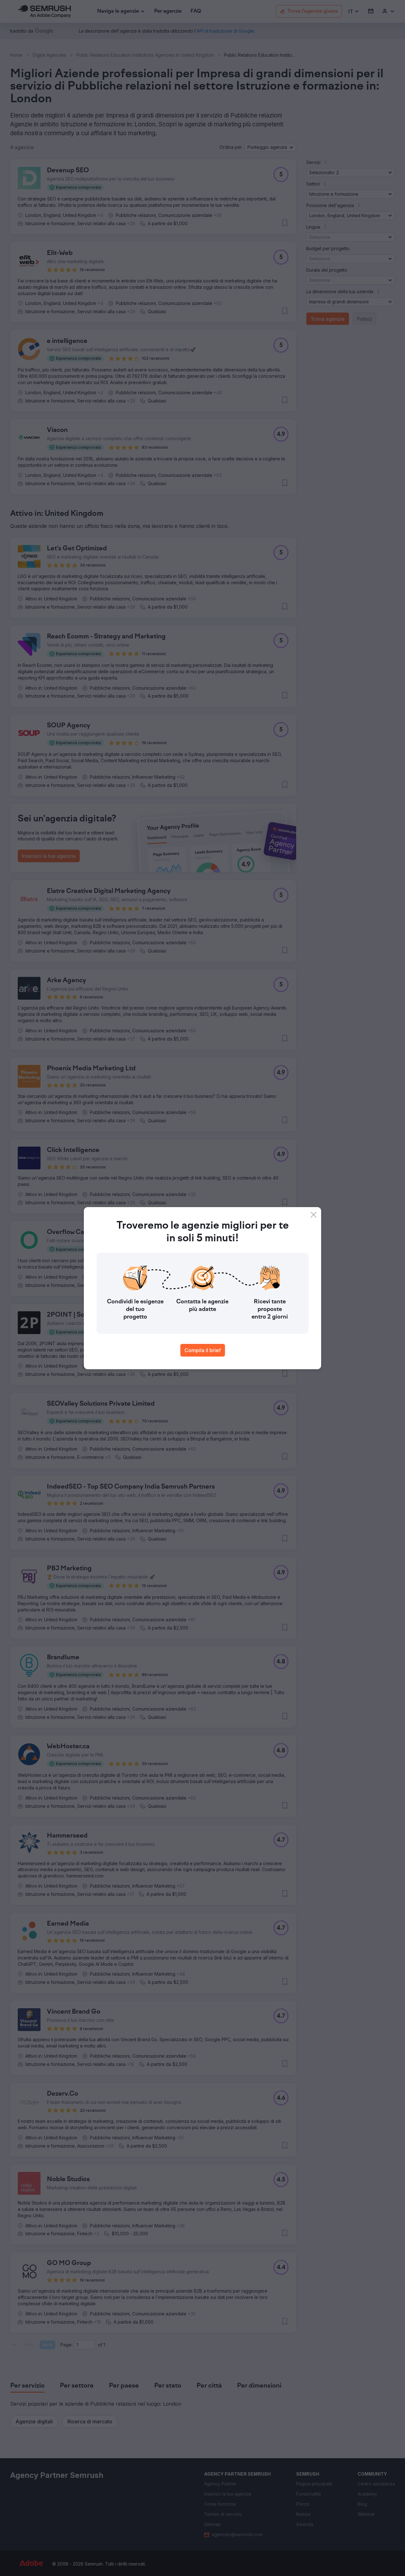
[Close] (314, 1215)
